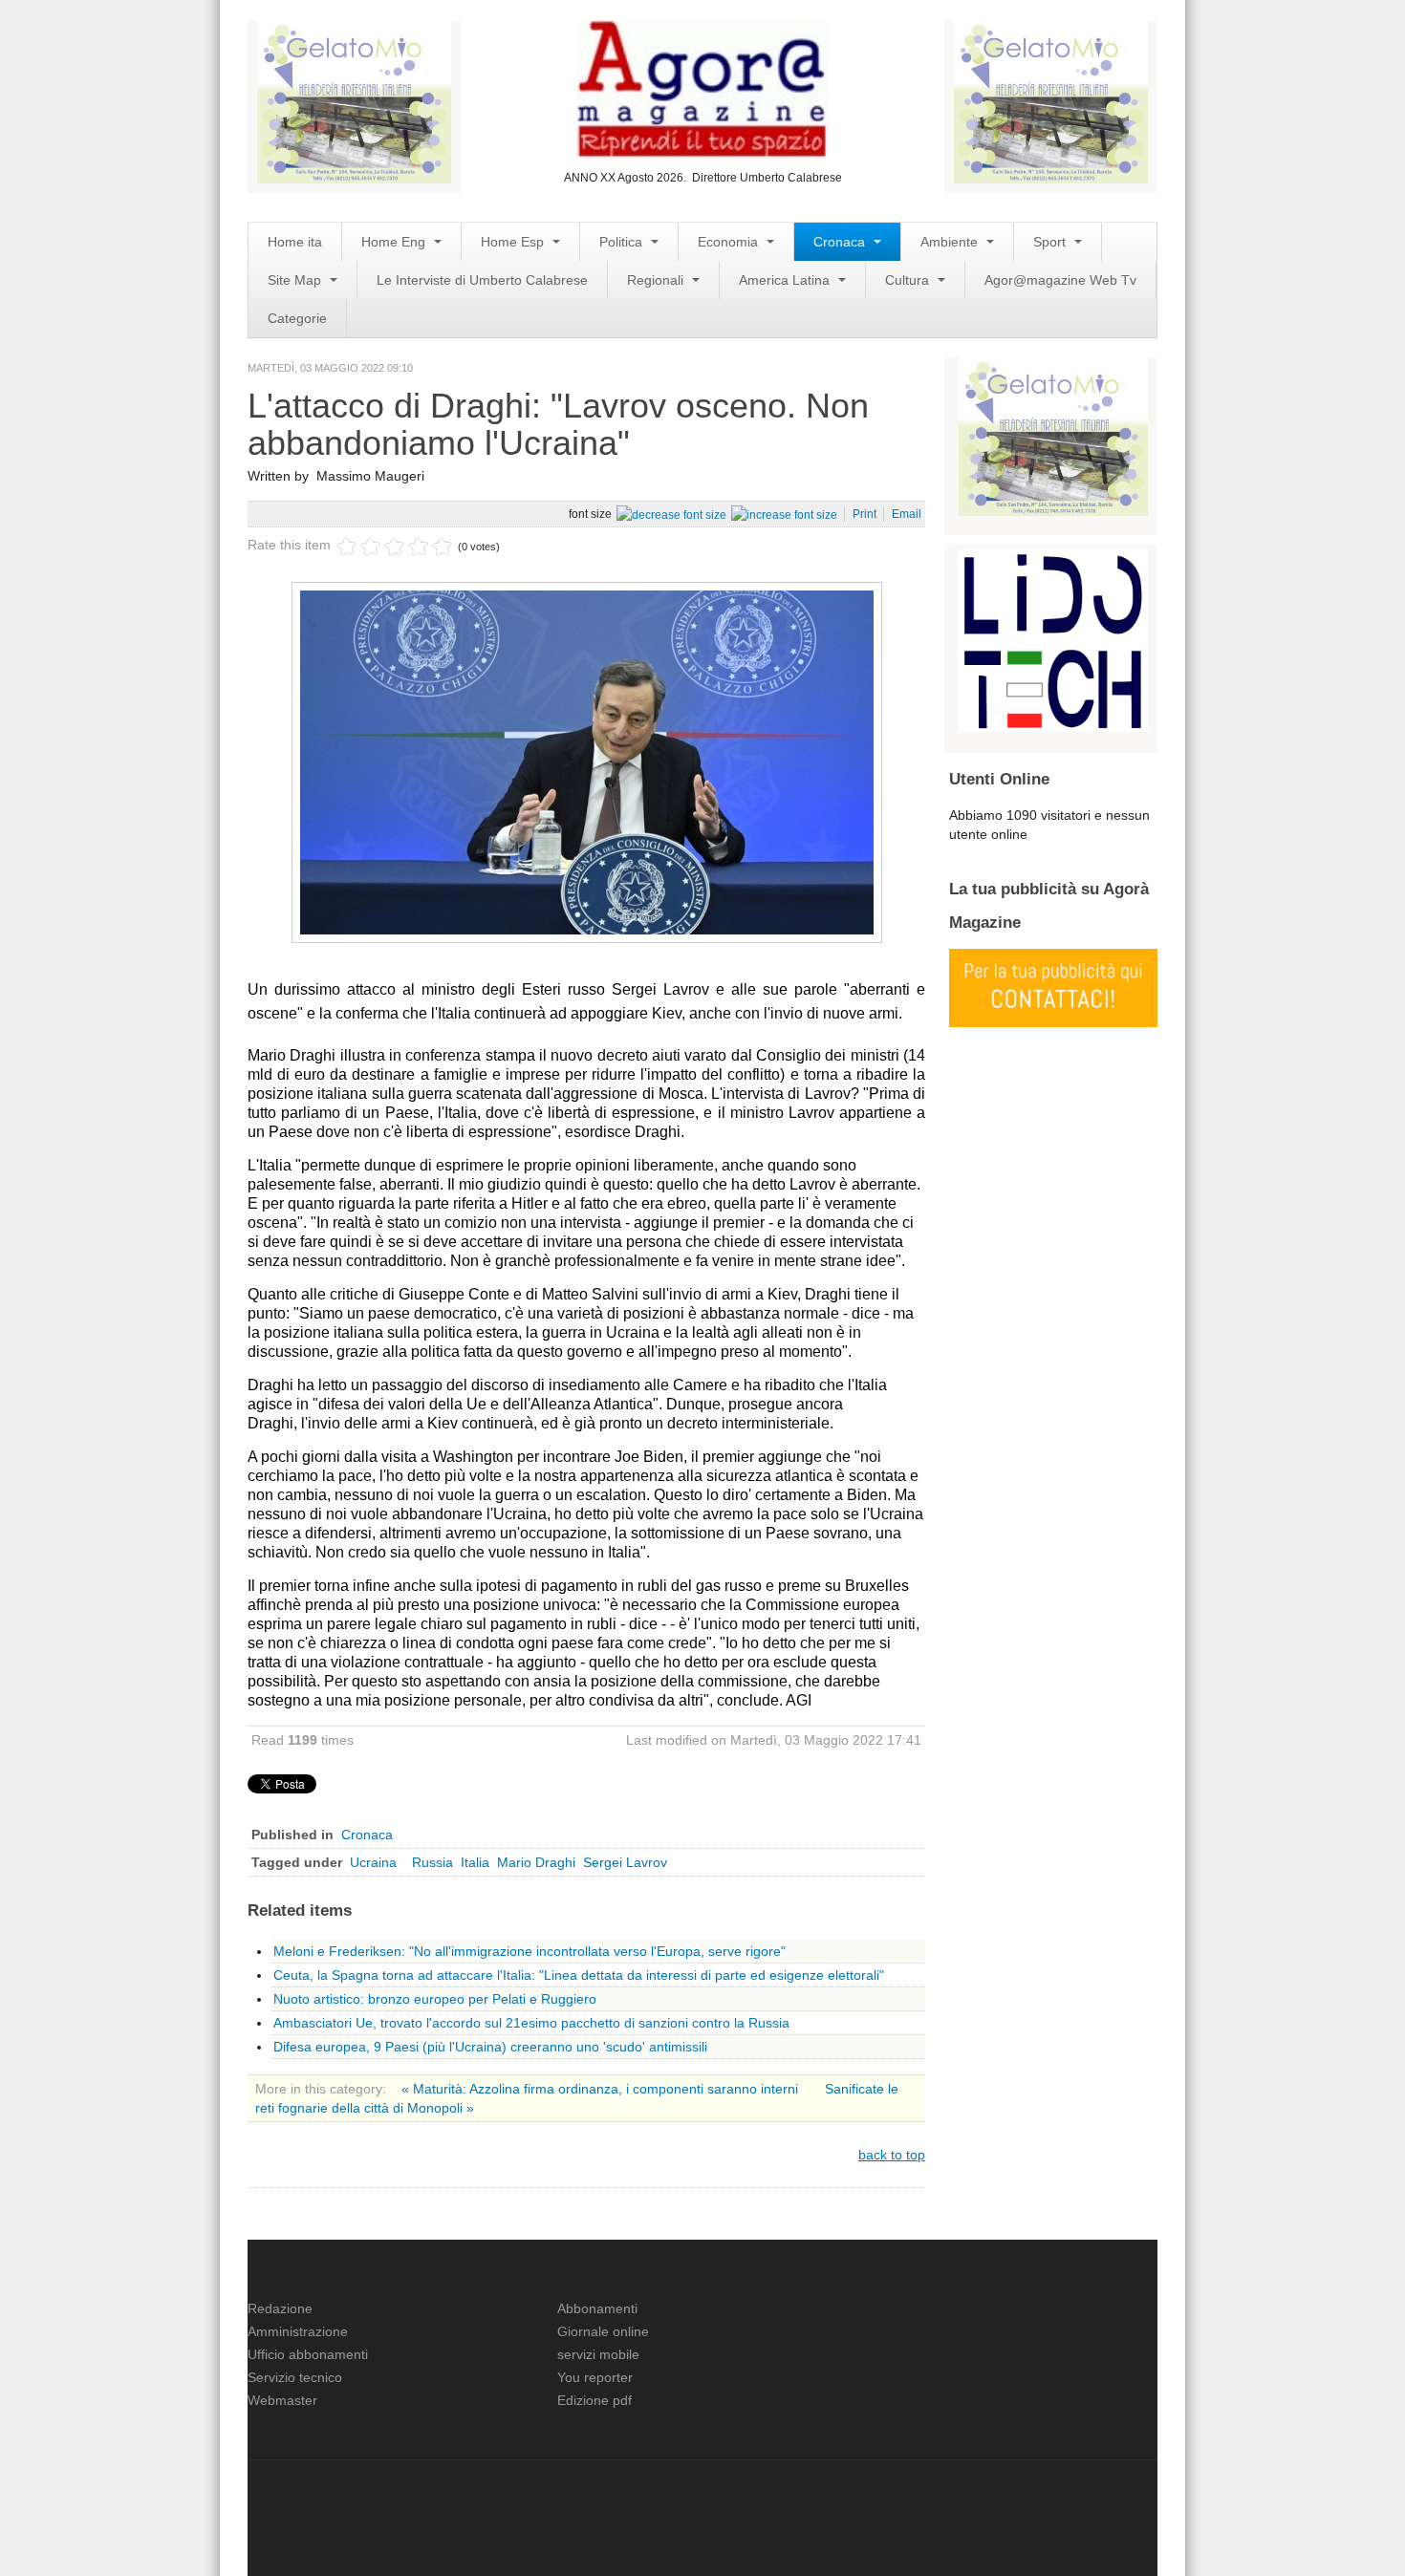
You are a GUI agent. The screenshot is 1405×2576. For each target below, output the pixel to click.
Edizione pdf (594, 2400)
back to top (892, 2155)
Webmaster (282, 2400)
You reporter (595, 2377)
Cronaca (841, 242)
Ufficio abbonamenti (308, 2354)
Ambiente (951, 242)
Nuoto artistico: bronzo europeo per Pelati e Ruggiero (435, 1999)
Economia (730, 242)
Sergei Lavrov (625, 1862)
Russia (432, 1862)
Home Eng (395, 242)
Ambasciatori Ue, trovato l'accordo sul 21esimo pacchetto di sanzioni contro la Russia (531, 2023)
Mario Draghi (536, 1862)
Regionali (657, 280)
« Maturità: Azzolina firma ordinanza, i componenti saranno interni (602, 2089)
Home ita (295, 242)
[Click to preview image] (587, 761)
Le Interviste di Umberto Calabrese (482, 280)
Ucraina (377, 1862)
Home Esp (514, 242)
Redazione (280, 2308)
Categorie (297, 318)
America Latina (786, 280)
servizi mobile (598, 2354)
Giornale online (603, 2331)
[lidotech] (1053, 638)
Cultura (909, 280)
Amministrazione (298, 2331)
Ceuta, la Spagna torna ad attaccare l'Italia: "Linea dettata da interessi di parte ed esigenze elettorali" (579, 1975)
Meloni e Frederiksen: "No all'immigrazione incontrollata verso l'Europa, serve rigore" (530, 1951)
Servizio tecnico (295, 2377)
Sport (1051, 242)
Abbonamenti (597, 2308)
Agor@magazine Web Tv (1060, 280)
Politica (623, 242)
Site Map (296, 280)
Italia (475, 1862)
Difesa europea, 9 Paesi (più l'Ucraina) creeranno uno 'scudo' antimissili (490, 2047)
